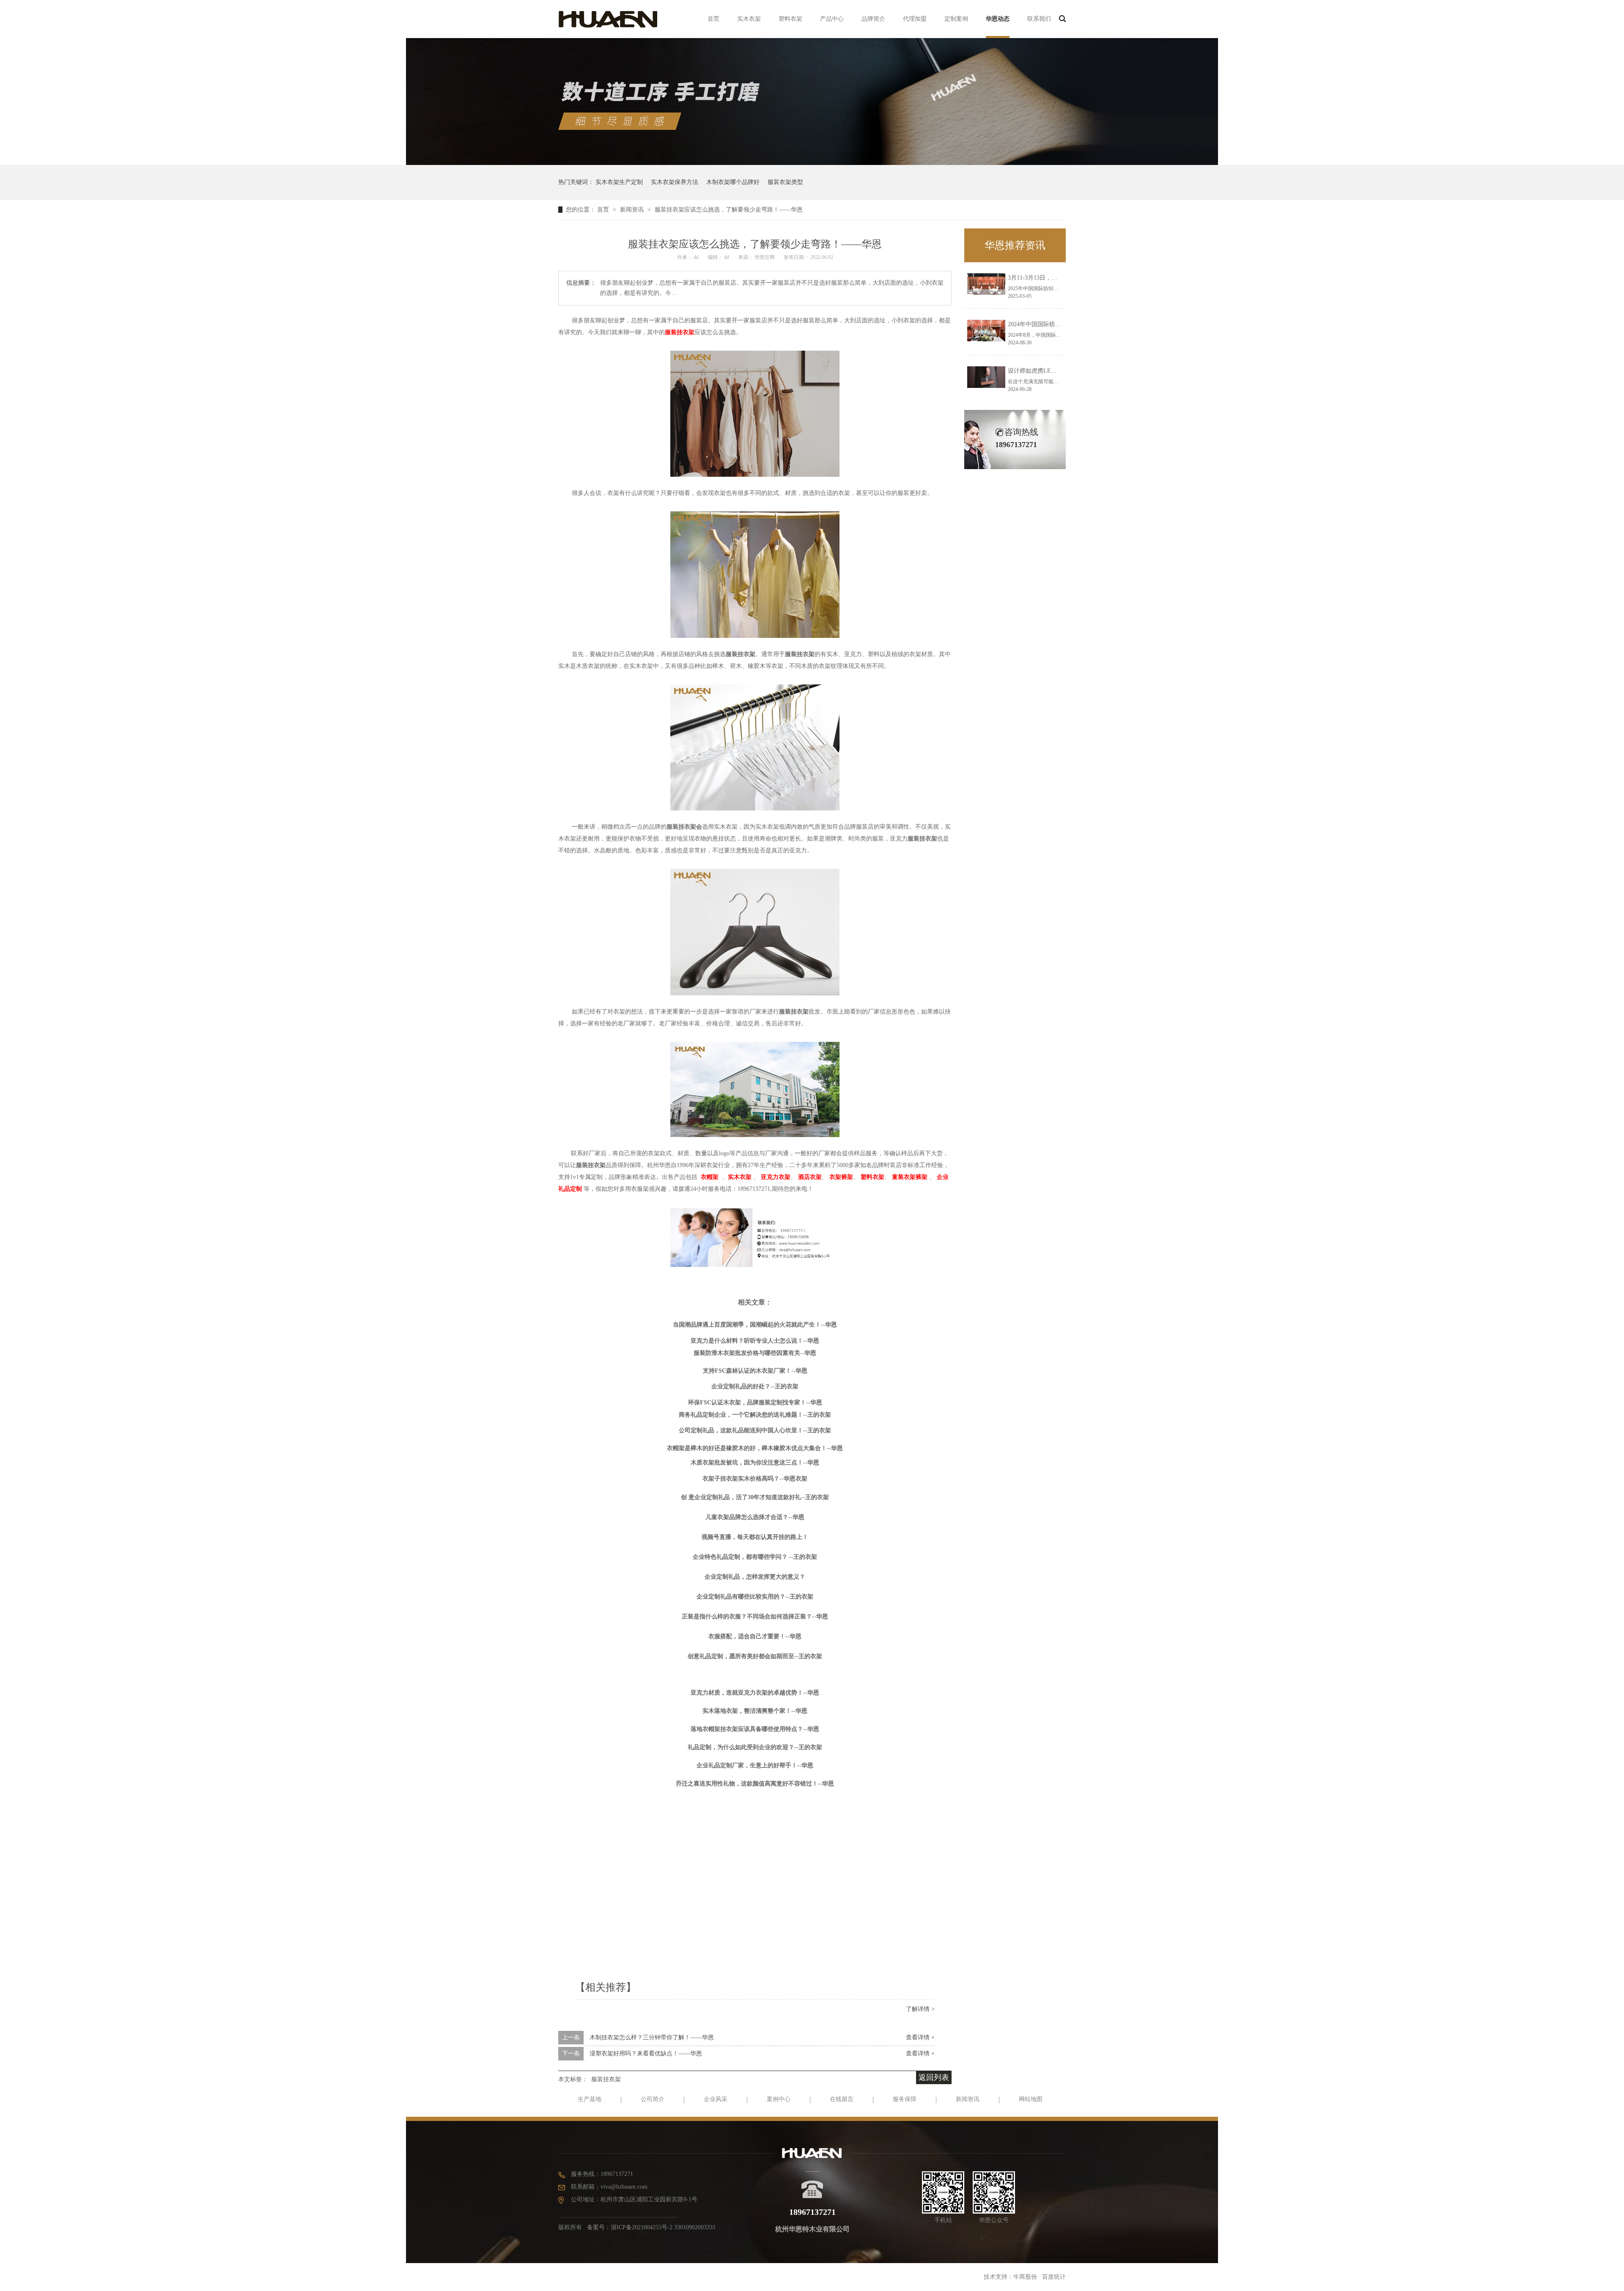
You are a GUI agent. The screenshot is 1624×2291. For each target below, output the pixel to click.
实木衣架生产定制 (619, 182)
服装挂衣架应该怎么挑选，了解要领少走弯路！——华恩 (729, 210)
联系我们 (1039, 19)
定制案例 (956, 19)
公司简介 (653, 2099)
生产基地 (590, 2099)
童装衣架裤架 (910, 1177)
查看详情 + (920, 2037)
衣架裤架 (841, 1177)
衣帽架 (710, 1177)
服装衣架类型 (785, 182)
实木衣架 (749, 19)
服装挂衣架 (606, 2079)
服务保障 (905, 2099)
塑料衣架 (790, 19)
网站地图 (1031, 2099)
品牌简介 (873, 19)
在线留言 (842, 2099)
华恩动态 (998, 19)
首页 (713, 19)
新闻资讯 (633, 210)
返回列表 (934, 2077)
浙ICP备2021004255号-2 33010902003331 (663, 2227)
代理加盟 (915, 19)
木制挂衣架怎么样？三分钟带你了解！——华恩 (652, 2037)
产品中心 (832, 19)
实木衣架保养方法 (675, 182)
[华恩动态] (812, 163)
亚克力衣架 (776, 1177)
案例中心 (779, 2099)
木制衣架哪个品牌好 (733, 182)
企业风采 (716, 2099)
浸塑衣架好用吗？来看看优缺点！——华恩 (646, 2053)
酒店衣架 (810, 1177)
